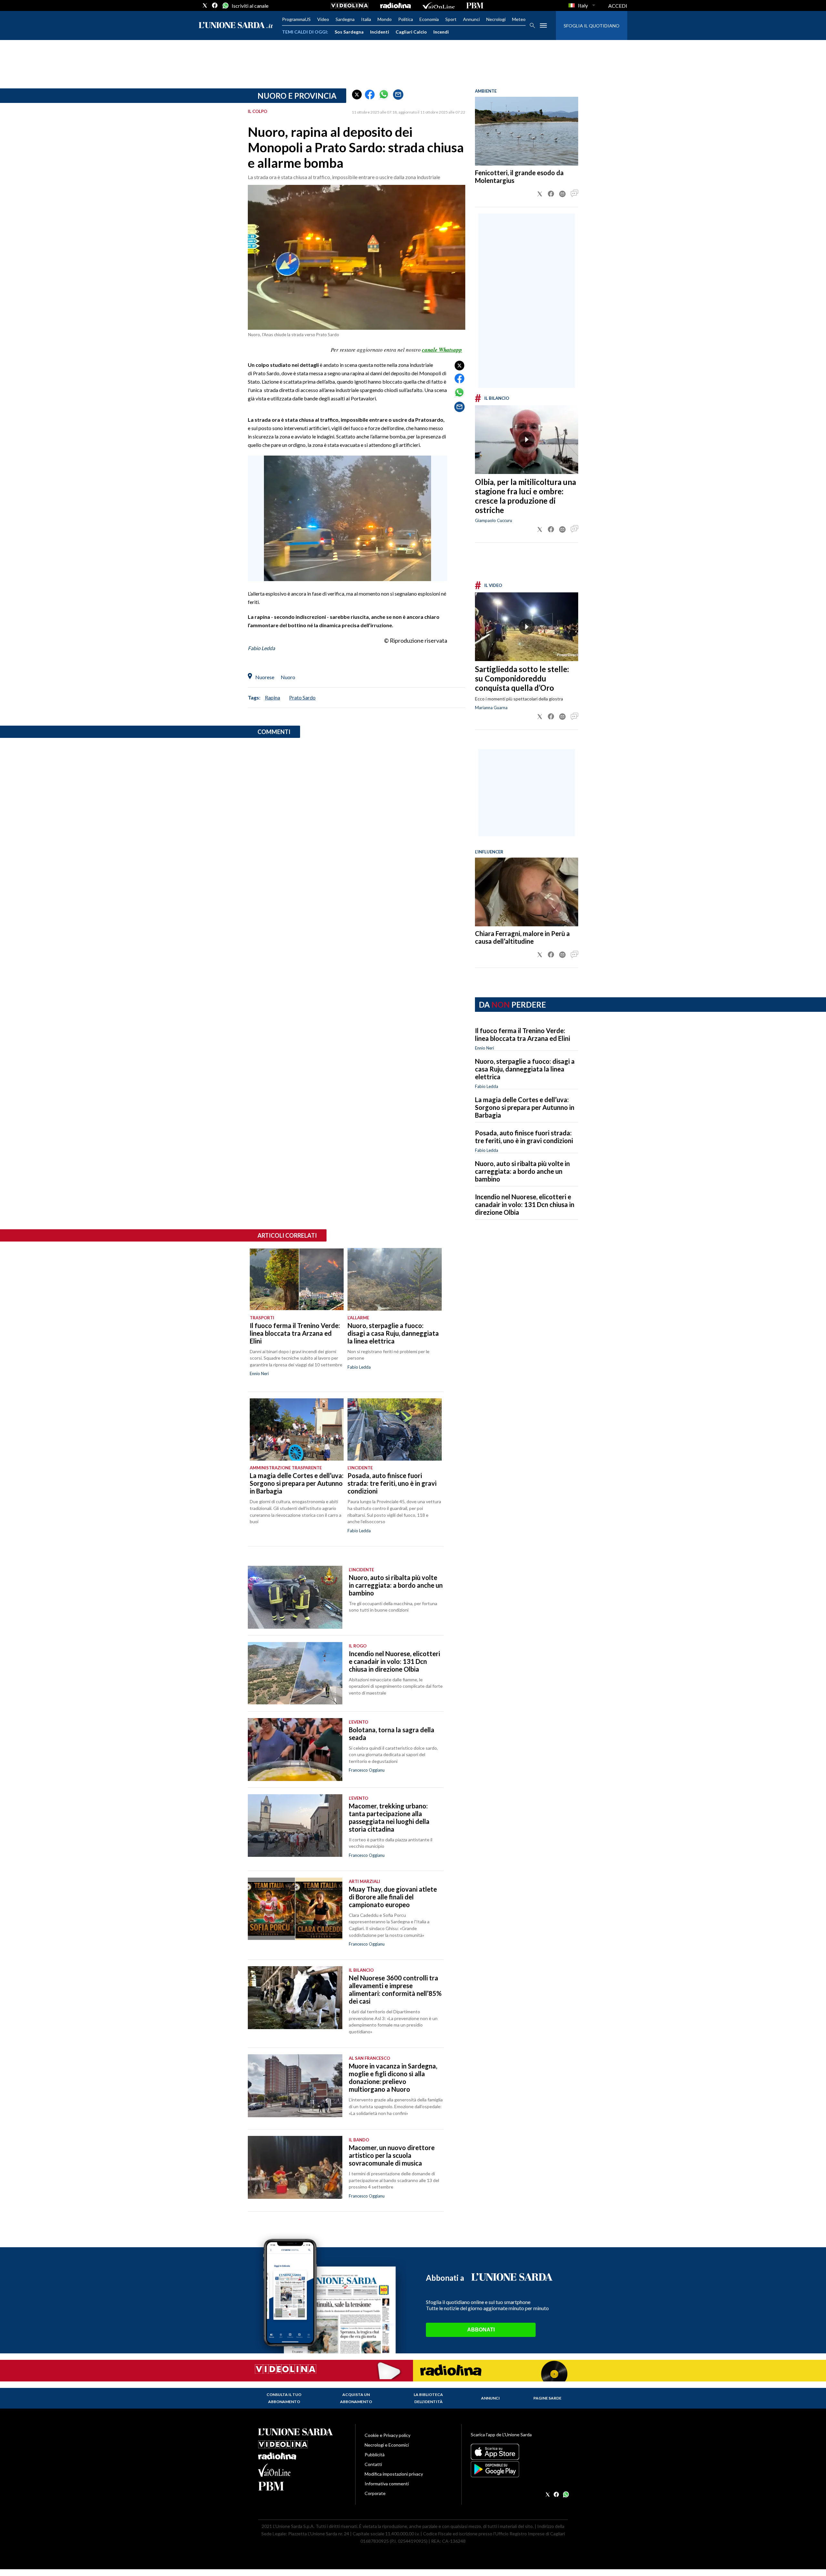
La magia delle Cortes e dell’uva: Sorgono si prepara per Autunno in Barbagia (525, 1107)
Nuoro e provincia (297, 96)
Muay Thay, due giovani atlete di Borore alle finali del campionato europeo (393, 1897)
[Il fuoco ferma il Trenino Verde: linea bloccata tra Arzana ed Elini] (297, 1279)
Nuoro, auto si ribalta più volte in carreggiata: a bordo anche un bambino (522, 1171)
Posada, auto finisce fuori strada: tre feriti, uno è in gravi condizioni (524, 1137)
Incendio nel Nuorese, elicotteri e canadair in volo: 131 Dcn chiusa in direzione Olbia (525, 1204)
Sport (451, 19)
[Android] (519, 2469)
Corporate (375, 2493)
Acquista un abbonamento (356, 2398)
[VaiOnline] (438, 5)
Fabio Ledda (487, 1086)
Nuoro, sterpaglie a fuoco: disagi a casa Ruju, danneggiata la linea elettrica (525, 1069)
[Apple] (519, 2452)
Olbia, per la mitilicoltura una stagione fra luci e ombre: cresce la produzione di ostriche (525, 496)
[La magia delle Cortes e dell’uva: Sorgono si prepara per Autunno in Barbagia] (297, 1430)
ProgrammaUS (296, 19)
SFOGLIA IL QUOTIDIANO (592, 26)
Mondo (385, 19)
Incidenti (380, 32)
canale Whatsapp (442, 350)
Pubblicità (375, 2455)
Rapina (272, 697)
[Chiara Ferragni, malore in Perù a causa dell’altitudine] (527, 892)
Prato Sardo (302, 697)
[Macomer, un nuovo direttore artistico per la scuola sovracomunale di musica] (295, 2167)
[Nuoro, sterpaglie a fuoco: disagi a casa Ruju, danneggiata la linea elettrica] (394, 1279)
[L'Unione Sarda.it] (236, 26)
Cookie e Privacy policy (388, 2435)
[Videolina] (350, 5)
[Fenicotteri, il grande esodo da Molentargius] (527, 131)
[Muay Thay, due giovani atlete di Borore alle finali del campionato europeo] (295, 1909)
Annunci (471, 19)
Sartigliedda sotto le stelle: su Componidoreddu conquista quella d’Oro (522, 678)
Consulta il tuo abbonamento (284, 2398)
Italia (366, 19)
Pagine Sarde (547, 2398)
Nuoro (288, 677)
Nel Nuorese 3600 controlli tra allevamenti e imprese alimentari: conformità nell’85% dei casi (395, 1989)
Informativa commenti (387, 2484)
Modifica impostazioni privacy (394, 2474)
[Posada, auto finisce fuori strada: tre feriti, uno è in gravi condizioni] (394, 1430)
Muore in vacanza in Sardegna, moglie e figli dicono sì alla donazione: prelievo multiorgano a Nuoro (393, 2078)
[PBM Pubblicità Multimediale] (475, 5)
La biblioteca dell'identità (428, 2398)
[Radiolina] (395, 5)
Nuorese (265, 677)
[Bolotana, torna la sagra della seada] (295, 1750)
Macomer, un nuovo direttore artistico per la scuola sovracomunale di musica (392, 2155)
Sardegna (345, 19)
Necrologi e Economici (387, 2445)
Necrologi (496, 19)
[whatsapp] (225, 5)
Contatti (373, 2464)
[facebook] (215, 5)
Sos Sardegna (349, 32)
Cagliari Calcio (411, 32)
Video (323, 19)
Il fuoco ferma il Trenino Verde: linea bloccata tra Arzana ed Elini (523, 1034)
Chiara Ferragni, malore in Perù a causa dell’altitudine (522, 937)
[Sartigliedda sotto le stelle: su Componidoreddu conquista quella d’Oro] (527, 627)
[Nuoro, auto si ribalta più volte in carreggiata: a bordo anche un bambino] (295, 1597)
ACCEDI (618, 6)
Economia (429, 19)
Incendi (441, 32)
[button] (357, 95)
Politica (406, 19)
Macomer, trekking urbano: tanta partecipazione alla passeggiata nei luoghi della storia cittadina (389, 1817)
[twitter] (205, 5)
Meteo (519, 19)
